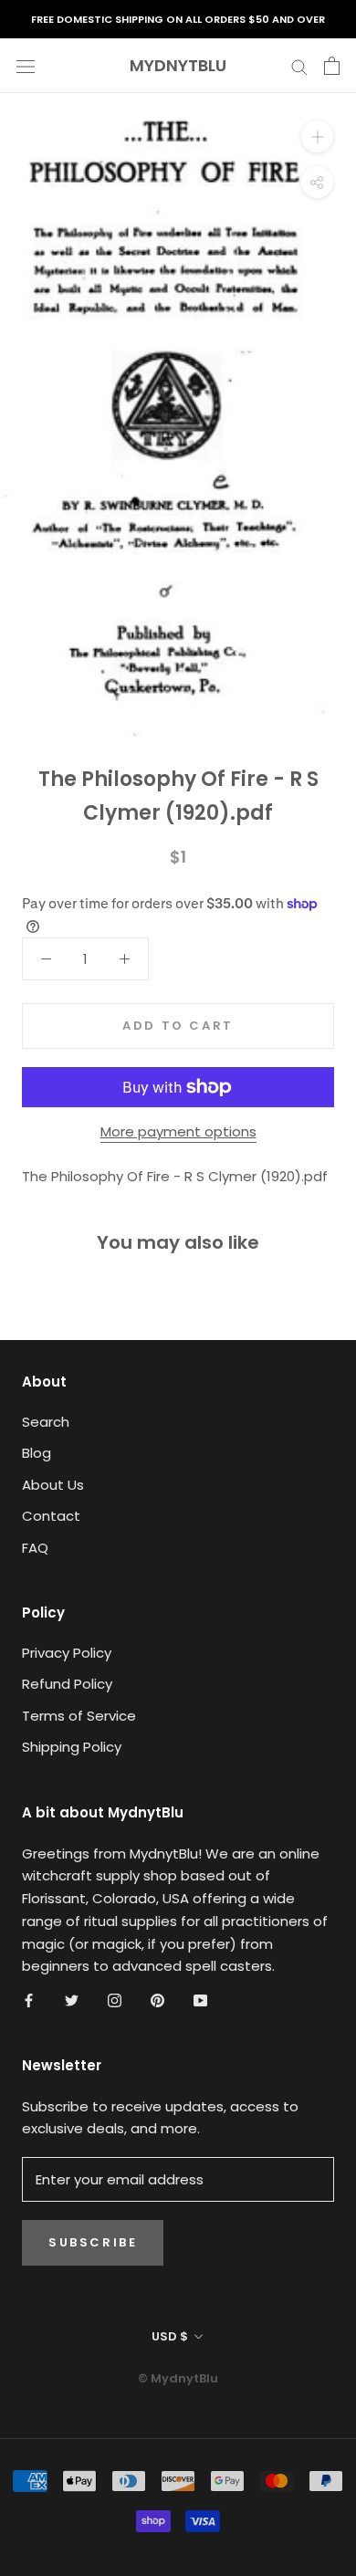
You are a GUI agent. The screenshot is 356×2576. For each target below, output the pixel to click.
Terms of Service (79, 1716)
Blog (37, 1453)
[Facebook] (29, 2000)
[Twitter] (72, 2000)
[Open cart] (332, 66)
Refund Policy (67, 1684)
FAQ (35, 1548)
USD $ (170, 2336)
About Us (53, 1485)
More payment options (178, 1131)
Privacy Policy (67, 1653)
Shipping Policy (72, 1747)
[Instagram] (115, 2000)
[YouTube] (200, 2000)
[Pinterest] (157, 2000)
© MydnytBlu (178, 2378)
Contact (51, 1516)
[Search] (299, 65)
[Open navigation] (26, 66)
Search (46, 1422)
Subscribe (93, 2242)
